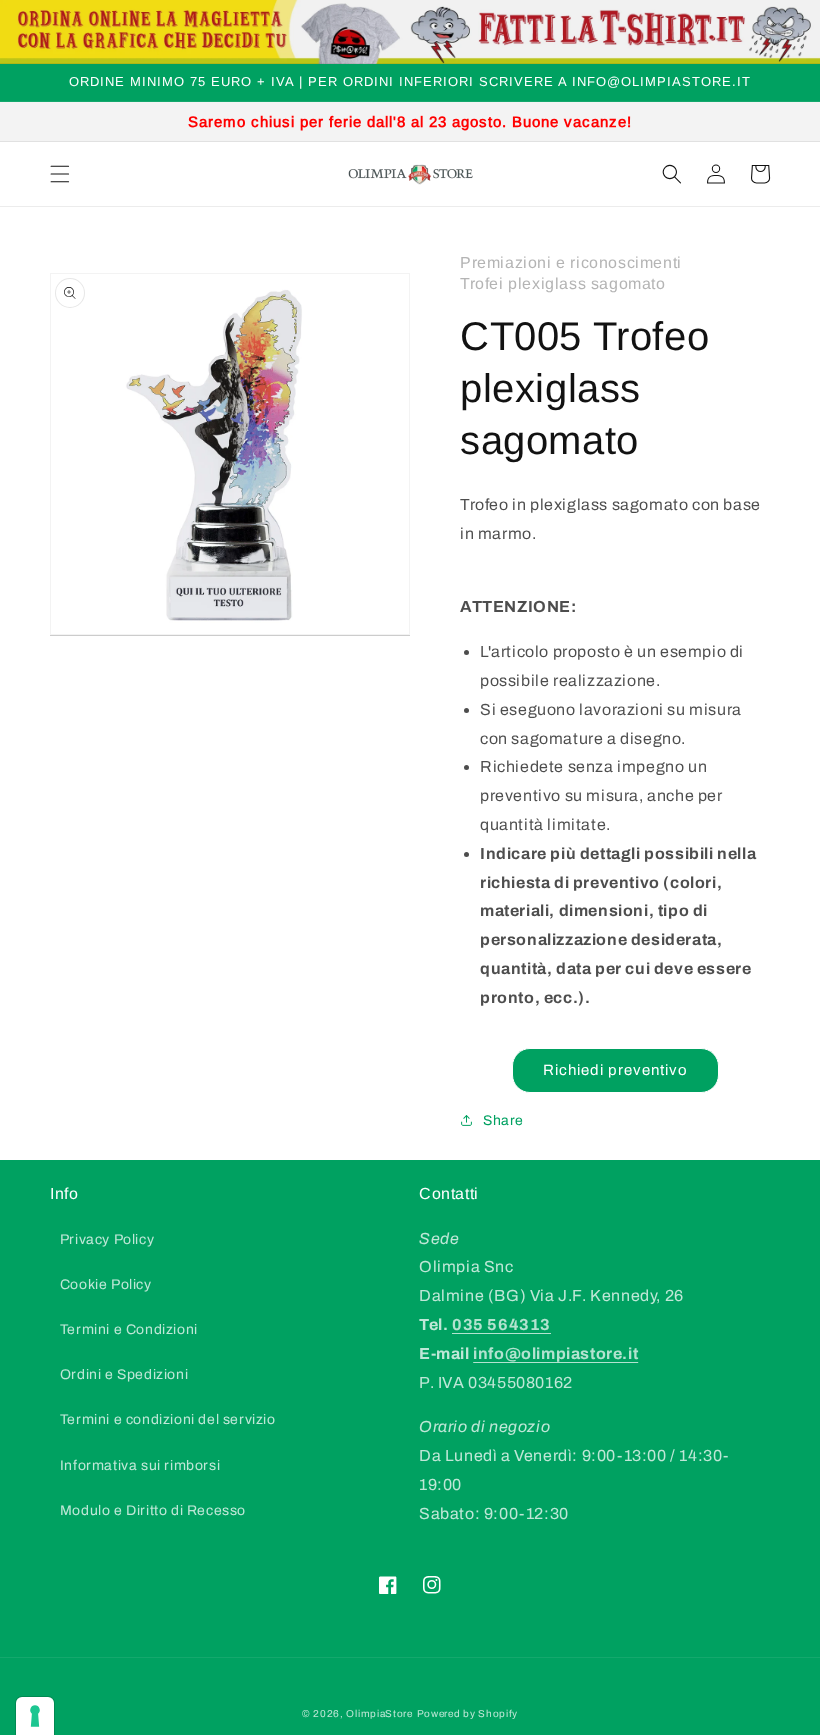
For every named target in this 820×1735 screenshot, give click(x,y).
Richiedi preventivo (615, 1070)
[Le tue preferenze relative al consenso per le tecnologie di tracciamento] (35, 1716)
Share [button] (503, 1120)
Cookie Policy (106, 1284)
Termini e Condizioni (129, 1329)
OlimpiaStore (379, 1713)
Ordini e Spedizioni (124, 1374)
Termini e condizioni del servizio (168, 1419)
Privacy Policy (107, 1239)
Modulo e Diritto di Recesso (153, 1510)
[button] (60, 174)
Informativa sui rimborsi (140, 1465)
